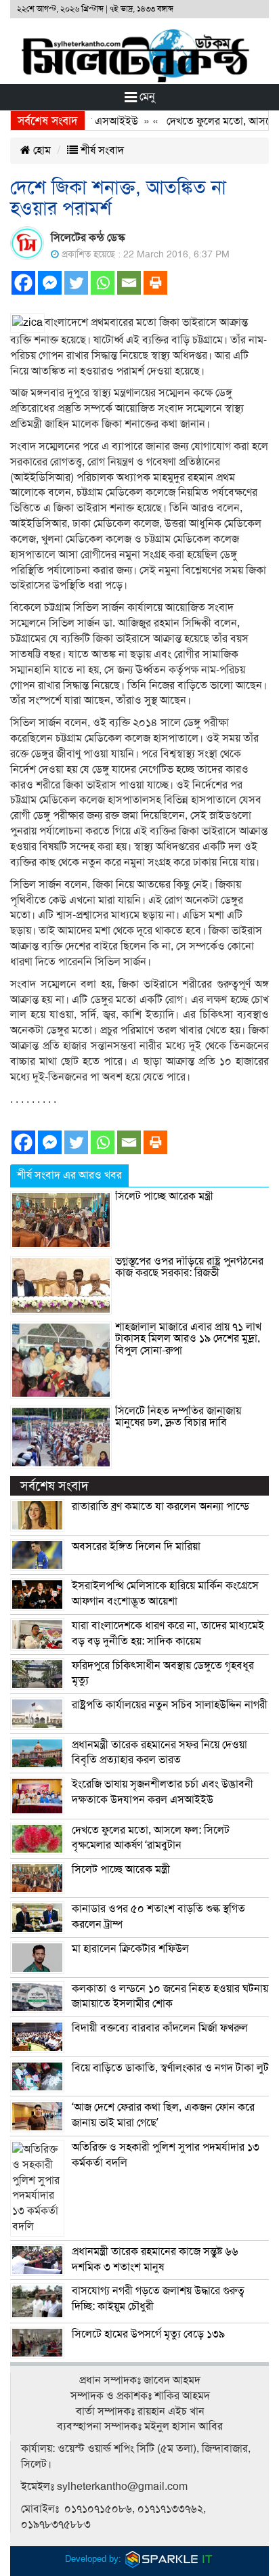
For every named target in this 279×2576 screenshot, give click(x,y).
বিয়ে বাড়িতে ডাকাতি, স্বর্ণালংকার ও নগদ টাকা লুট (170, 2068)
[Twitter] (76, 283)
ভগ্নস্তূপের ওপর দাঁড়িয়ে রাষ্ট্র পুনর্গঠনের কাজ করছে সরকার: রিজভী (189, 1267)
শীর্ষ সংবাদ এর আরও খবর (69, 1175)
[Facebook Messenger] (50, 283)
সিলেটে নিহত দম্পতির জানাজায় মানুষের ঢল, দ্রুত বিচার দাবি (178, 1417)
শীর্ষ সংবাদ (101, 150)
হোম (41, 150)
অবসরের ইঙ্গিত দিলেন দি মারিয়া (136, 1546)
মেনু (146, 97)
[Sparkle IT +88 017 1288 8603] (169, 2558)
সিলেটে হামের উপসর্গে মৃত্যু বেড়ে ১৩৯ (148, 2334)
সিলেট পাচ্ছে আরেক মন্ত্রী (164, 1196)
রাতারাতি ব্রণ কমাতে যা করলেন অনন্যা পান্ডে (160, 1506)
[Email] (129, 283)
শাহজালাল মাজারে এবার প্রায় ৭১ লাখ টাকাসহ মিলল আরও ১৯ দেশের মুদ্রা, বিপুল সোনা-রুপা (188, 1339)
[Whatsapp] (103, 283)
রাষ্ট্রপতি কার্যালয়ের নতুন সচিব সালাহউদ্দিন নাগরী (170, 1705)
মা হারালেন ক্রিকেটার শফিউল (130, 1949)
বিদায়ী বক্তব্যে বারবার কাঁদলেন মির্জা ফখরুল (160, 2028)
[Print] (155, 283)
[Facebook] (23, 283)
